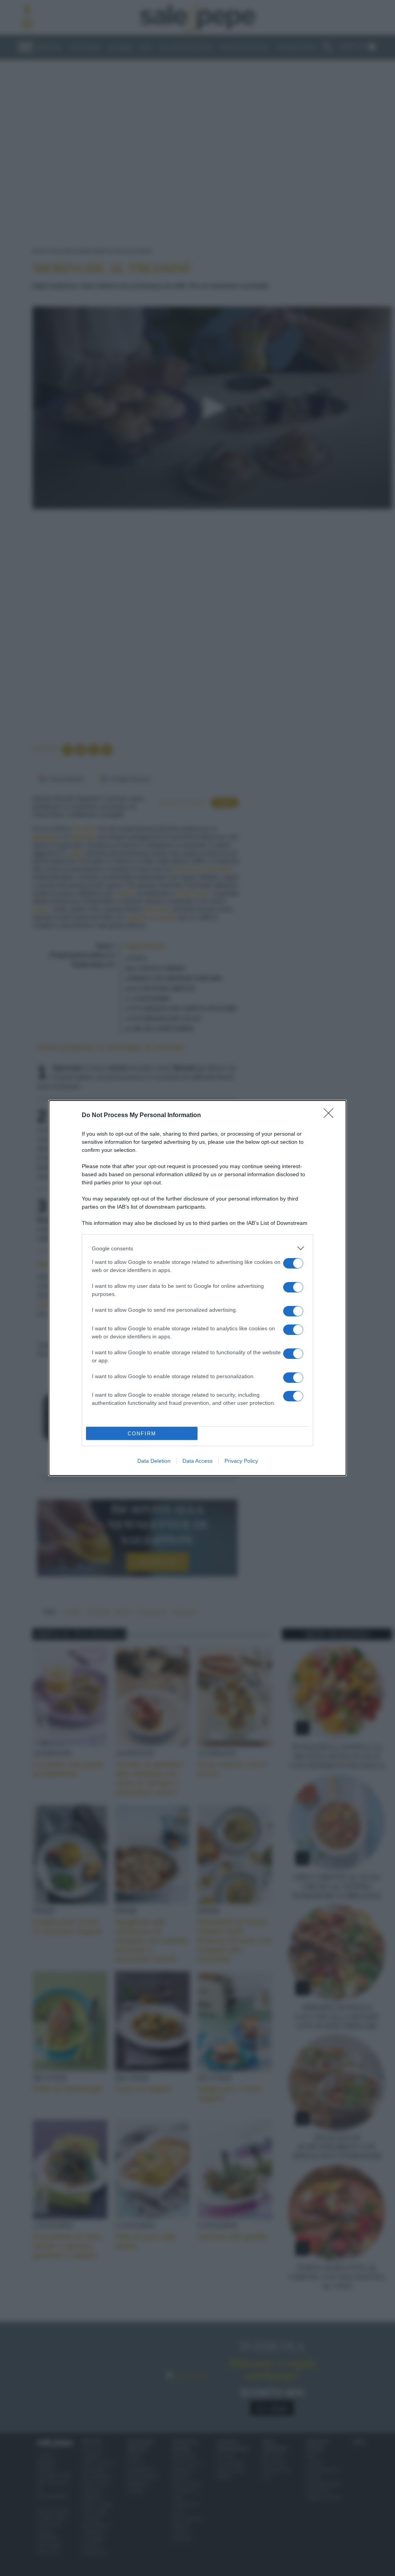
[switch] (293, 1263)
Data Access (197, 1461)
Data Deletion (154, 1461)
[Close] (331, 1116)
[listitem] (197, 1248)
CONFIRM (142, 1434)
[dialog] (197, 1288)
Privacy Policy (241, 1461)
